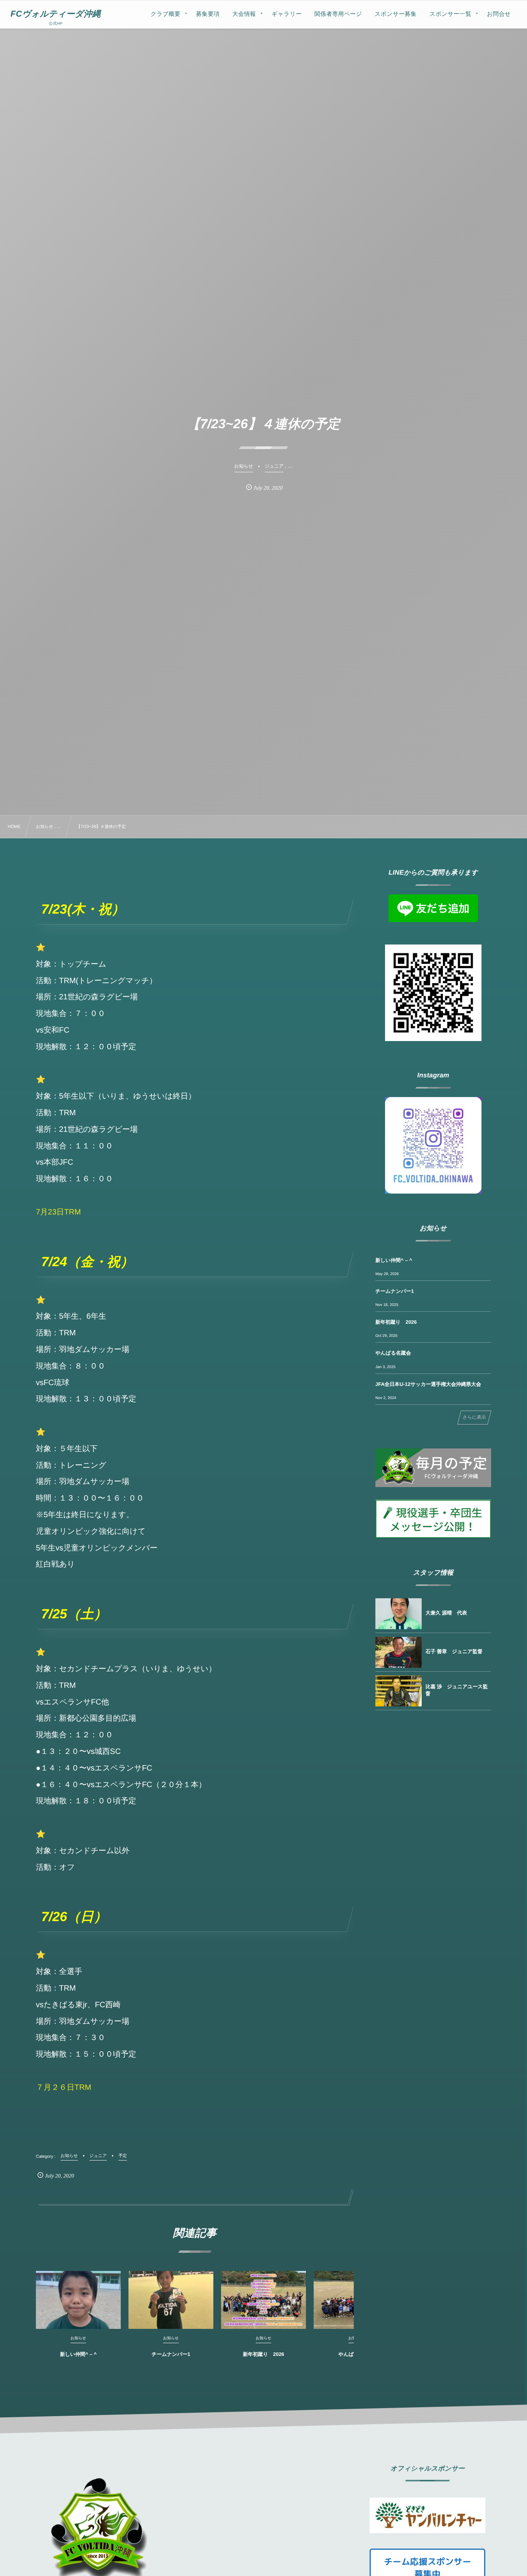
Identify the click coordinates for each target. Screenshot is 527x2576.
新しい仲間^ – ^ (78, 2354)
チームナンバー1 (171, 2354)
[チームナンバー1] (171, 2300)
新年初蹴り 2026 (263, 2354)
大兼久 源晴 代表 (446, 1613)
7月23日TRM (58, 1212)
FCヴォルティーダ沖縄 (56, 14)
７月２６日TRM (63, 2088)
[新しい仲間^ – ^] (78, 2300)
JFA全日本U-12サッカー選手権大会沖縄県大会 (428, 1384)
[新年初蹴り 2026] (263, 2300)
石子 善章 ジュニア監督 (454, 1651)
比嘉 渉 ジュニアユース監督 (457, 1690)
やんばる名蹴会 (393, 1353)
